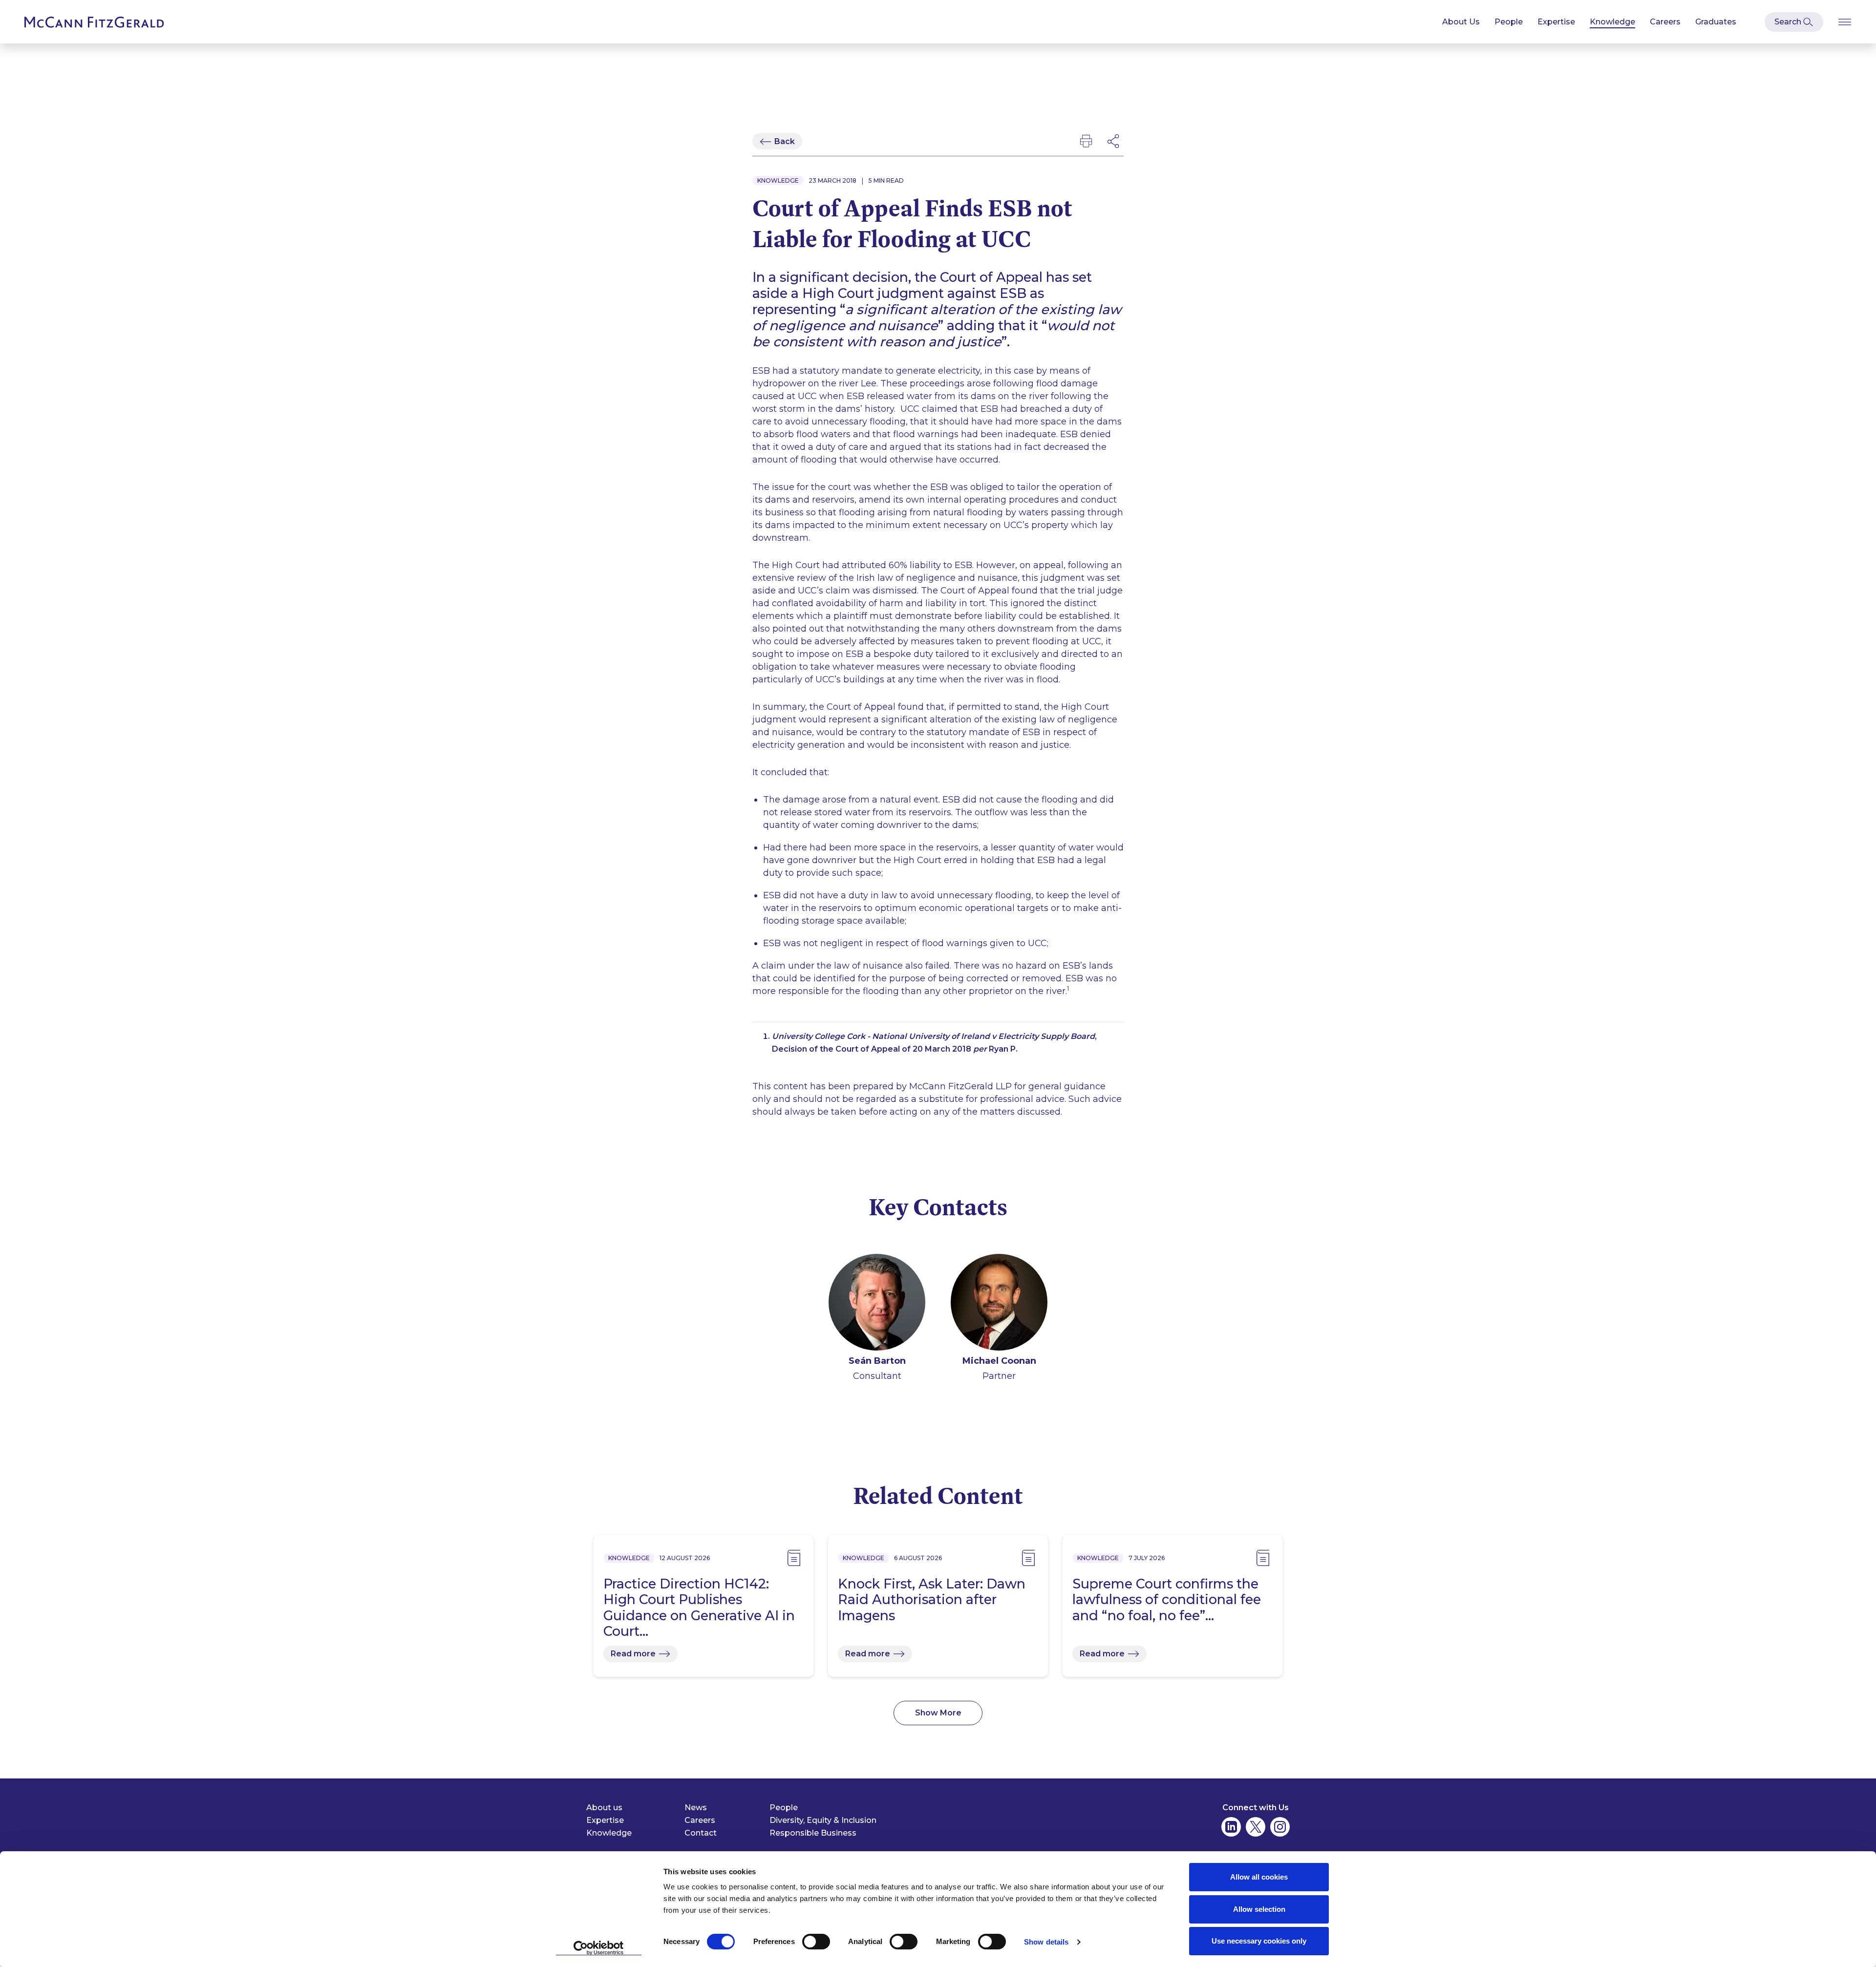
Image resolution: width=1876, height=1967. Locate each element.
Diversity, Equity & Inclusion (823, 1820)
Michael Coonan (999, 1361)
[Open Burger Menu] (1845, 22)
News (696, 1808)
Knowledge (1612, 22)
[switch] (816, 1942)
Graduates (1716, 22)
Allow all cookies (1259, 1877)
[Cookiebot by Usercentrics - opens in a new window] (599, 1948)
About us (604, 1808)
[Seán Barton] (877, 1304)
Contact (701, 1833)
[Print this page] (1086, 141)
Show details (1046, 1942)
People (1509, 22)
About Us (1461, 22)
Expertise (1556, 22)
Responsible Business (813, 1833)
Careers (1665, 22)
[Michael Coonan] (999, 1304)
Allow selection (1259, 1909)
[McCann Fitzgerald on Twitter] (1256, 1827)
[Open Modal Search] (1794, 22)
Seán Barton (877, 1361)
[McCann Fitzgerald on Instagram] (1280, 1827)
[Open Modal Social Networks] (1114, 141)
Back (785, 141)
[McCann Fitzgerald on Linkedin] (1231, 1827)
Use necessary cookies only (1259, 1941)
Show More (938, 1713)
